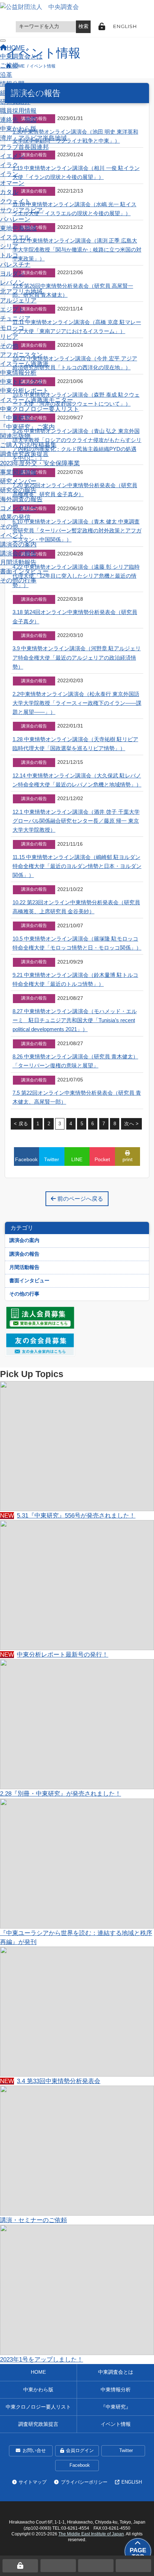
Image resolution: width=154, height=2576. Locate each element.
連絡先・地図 (18, 120)
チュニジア (15, 318)
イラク (9, 165)
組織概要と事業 (21, 93)
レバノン (12, 283)
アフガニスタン (21, 355)
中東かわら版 (18, 129)
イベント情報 (116, 2424)
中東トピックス (21, 382)
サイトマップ (33, 2482)
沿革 (6, 75)
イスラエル (15, 237)
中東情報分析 (18, 373)
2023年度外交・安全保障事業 (40, 463)
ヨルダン (12, 274)
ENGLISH (125, 26)
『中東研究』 (18, 418)
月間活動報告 (18, 562)
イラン (9, 174)
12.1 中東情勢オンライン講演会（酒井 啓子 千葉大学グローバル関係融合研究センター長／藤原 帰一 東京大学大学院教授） (76, 821)
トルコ (9, 255)
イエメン (12, 156)
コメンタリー (18, 508)
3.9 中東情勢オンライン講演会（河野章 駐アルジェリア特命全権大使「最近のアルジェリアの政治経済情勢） (77, 657)
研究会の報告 (18, 490)
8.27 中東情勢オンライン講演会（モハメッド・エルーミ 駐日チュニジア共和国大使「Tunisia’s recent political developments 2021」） (75, 1020)
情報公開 (12, 84)
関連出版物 (15, 436)
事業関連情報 (18, 472)
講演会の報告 (18, 553)
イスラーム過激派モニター (37, 400)
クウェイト (15, 201)
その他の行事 (18, 580)
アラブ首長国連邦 (24, 147)
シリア (9, 246)
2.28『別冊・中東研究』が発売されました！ (61, 1794)
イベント (12, 535)
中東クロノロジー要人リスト (40, 409)
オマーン (12, 183)
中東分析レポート (24, 391)
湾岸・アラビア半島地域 (33, 138)
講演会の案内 (18, 544)
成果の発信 (15, 517)
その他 (9, 346)
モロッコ (12, 328)
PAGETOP (138, 2554)
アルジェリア (18, 301)
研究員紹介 (15, 102)
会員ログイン (80, 2451)
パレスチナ (15, 265)
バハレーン (15, 219)
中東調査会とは (21, 57)
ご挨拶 (9, 66)
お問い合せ (34, 2451)
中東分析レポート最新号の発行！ (54, 1655)
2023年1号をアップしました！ (42, 2360)
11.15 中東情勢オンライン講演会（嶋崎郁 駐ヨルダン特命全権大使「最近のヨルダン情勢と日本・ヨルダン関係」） (77, 866)
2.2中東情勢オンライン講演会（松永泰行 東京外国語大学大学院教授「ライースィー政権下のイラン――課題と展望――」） (77, 703)
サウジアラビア (21, 210)
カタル (9, 192)
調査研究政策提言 (24, 454)
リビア (9, 337)
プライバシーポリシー (84, 2482)
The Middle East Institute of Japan (91, 2534)
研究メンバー (18, 481)
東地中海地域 (18, 228)
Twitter (126, 2451)
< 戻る (21, 1124)
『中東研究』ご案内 (27, 427)
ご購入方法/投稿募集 (28, 445)
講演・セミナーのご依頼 (33, 2220)
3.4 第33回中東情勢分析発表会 (50, 2081)
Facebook (80, 2465)
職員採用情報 (18, 111)
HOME (38, 2372)
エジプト (12, 310)
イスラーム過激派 (24, 364)
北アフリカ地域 (21, 292)
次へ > (131, 1124)
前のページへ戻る (80, 1199)
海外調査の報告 (21, 499)
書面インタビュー (24, 571)
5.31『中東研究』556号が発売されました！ (68, 1516)
